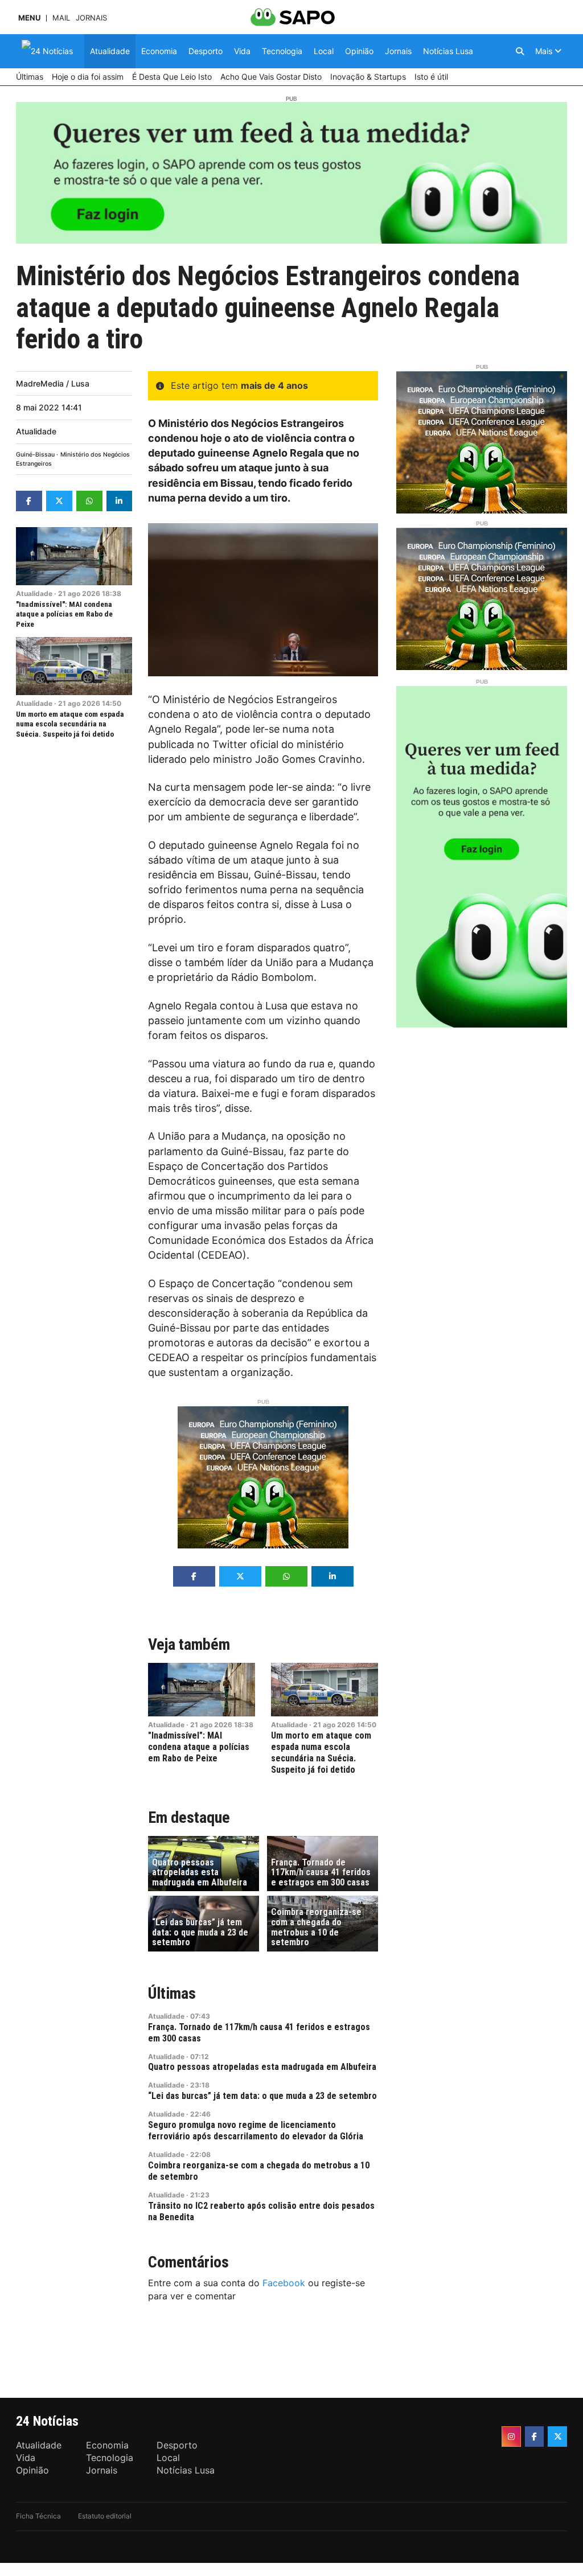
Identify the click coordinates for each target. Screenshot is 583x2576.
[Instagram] (511, 2437)
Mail (61, 18)
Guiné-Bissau (35, 455)
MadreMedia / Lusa (53, 383)
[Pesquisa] (520, 51)
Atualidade (36, 431)
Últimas (172, 1993)
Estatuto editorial (105, 2516)
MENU (29, 18)
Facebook (284, 2283)
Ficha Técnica (38, 2516)
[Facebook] (535, 2437)
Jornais (91, 18)
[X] (557, 2437)
